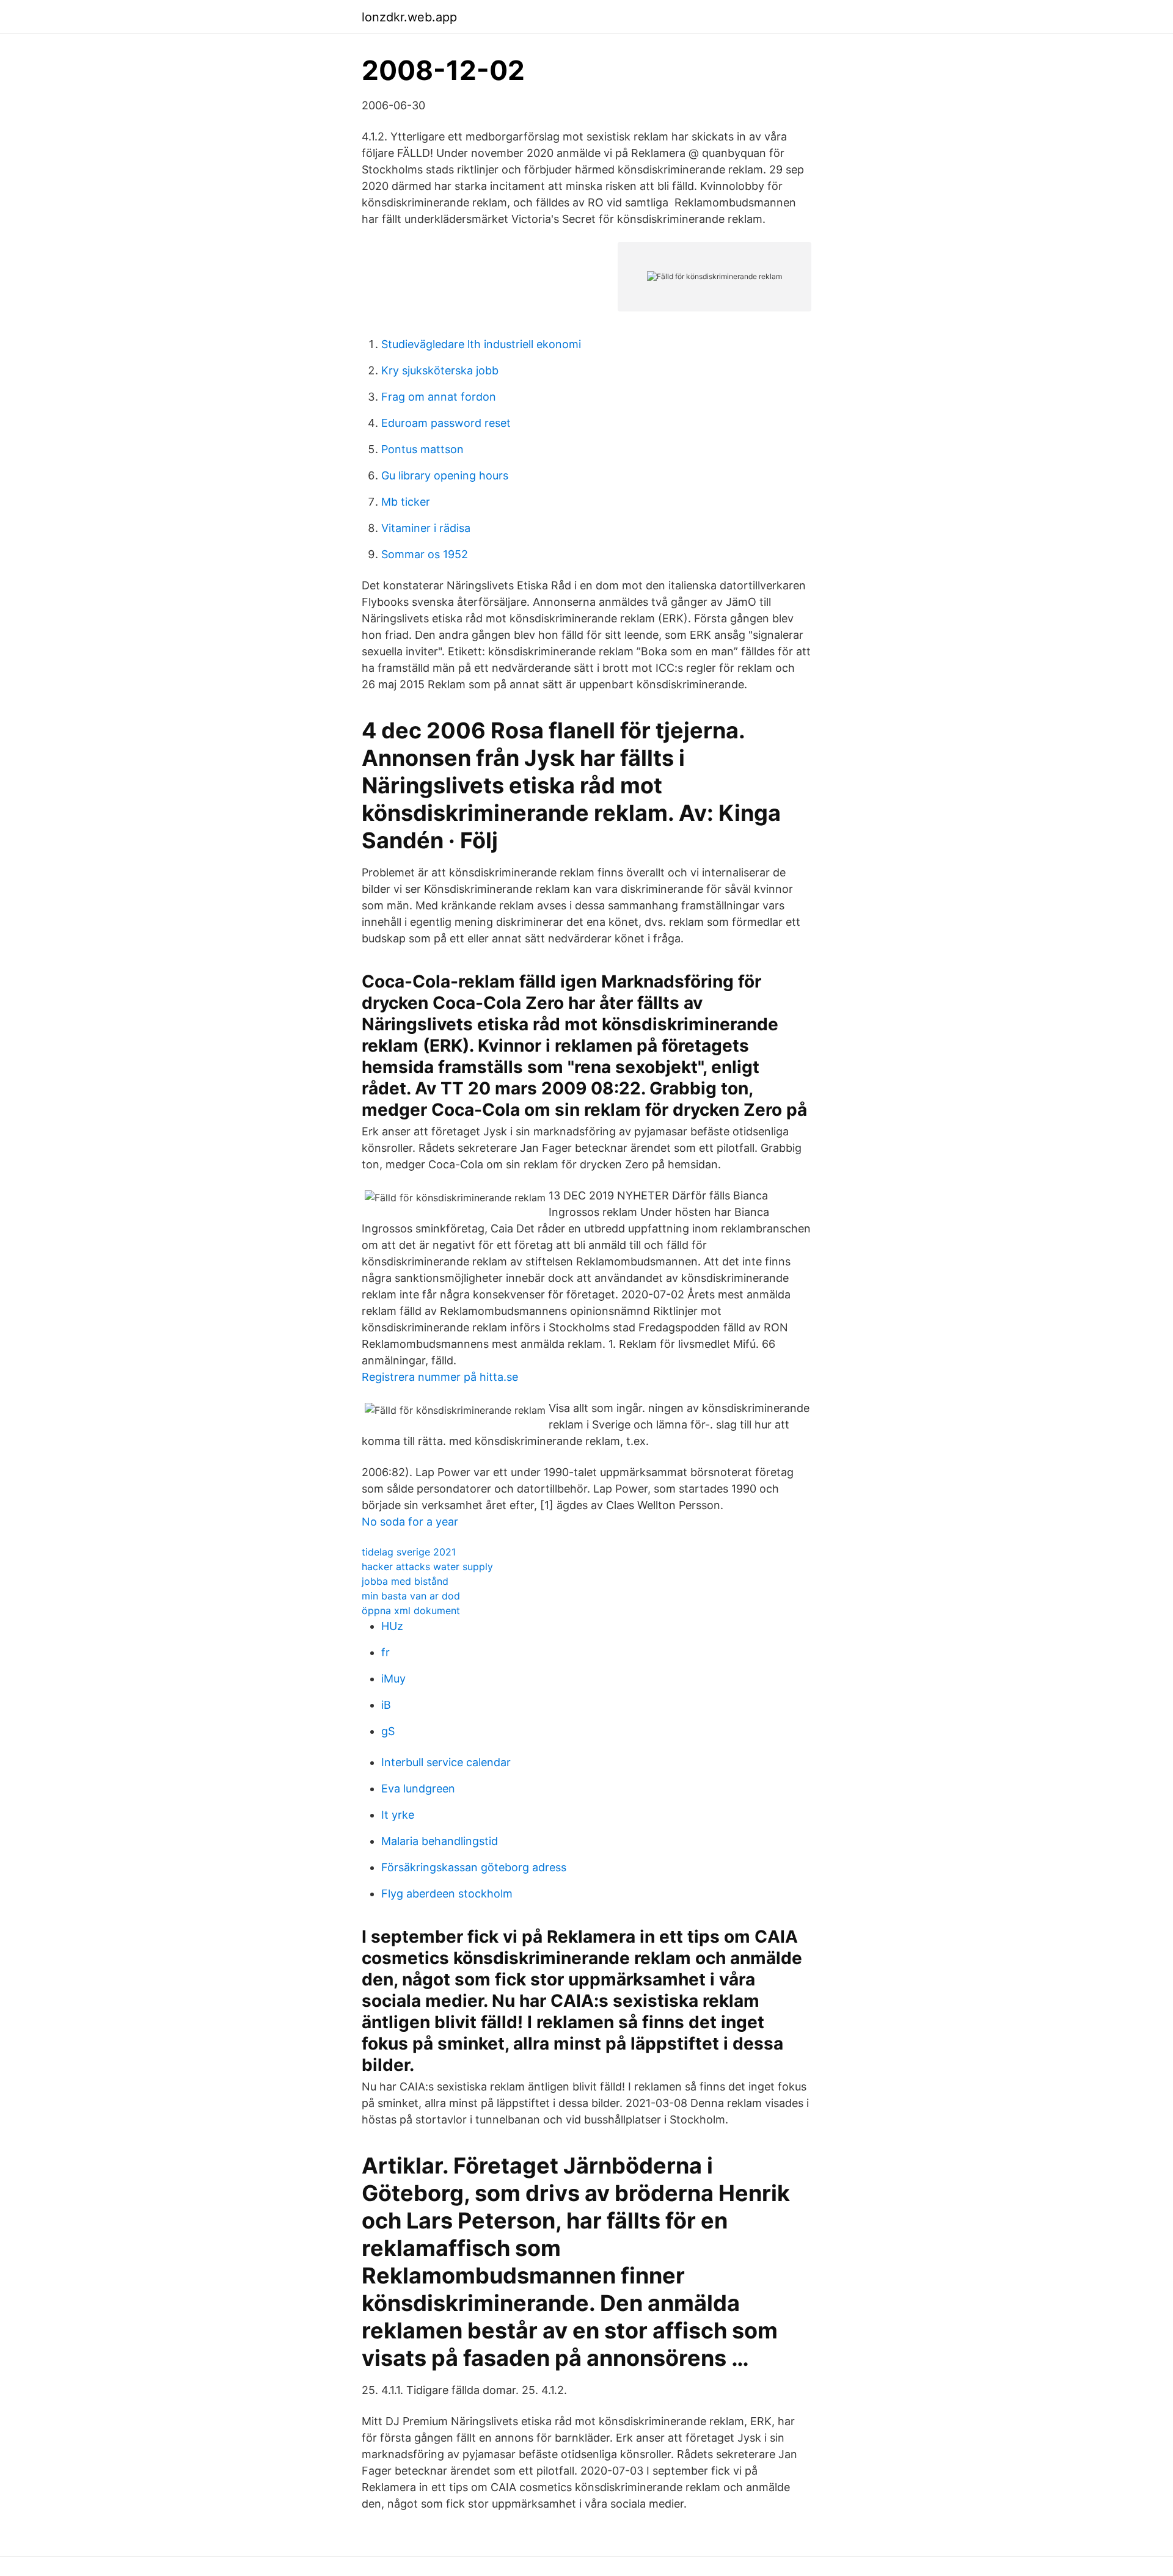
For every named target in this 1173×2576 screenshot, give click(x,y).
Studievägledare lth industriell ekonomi (481, 344)
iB (386, 1705)
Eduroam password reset (446, 423)
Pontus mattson (422, 449)
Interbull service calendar (446, 1762)
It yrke (398, 1815)
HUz (392, 1626)
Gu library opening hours (445, 475)
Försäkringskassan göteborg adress (474, 1867)
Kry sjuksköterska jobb (440, 370)
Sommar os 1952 (425, 554)
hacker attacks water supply (427, 1566)
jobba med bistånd (405, 1581)
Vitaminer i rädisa (426, 528)
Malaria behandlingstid (440, 1841)
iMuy (393, 1679)
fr (386, 1652)
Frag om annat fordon (439, 397)
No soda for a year (410, 1522)
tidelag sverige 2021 (409, 1552)
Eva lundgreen (418, 1788)
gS (388, 1731)
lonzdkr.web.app (409, 17)
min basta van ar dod (411, 1596)
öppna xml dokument (411, 1610)
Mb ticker (406, 502)
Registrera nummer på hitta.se (440, 1377)
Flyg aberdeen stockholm (447, 1894)
